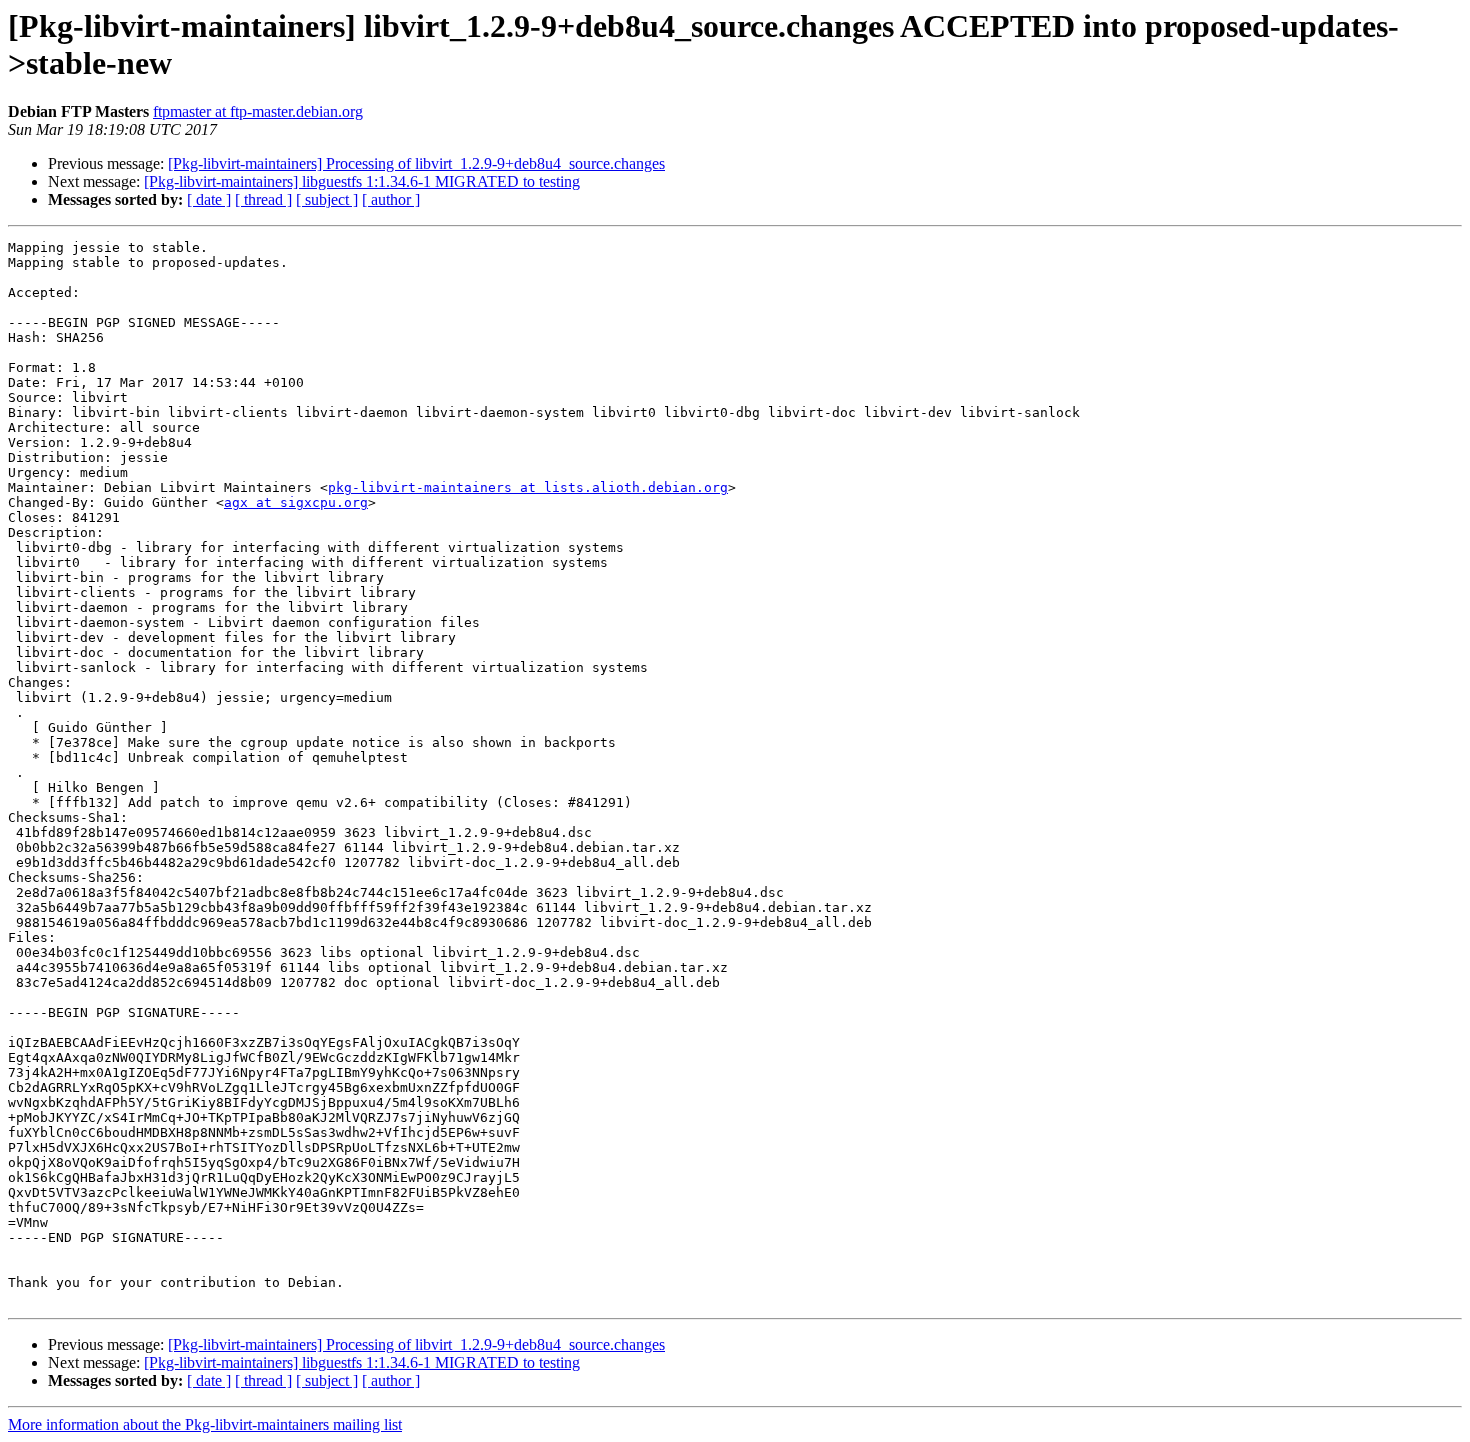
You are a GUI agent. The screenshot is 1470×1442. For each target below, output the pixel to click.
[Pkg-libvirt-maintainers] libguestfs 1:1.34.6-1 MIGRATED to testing (362, 181)
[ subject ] (327, 199)
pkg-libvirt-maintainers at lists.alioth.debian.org (528, 487)
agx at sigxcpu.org (296, 502)
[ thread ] (263, 199)
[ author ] (391, 199)
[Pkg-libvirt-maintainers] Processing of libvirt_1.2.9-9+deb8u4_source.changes (416, 163)
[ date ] (209, 199)
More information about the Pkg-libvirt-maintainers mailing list (205, 1424)
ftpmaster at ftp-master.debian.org (258, 111)
